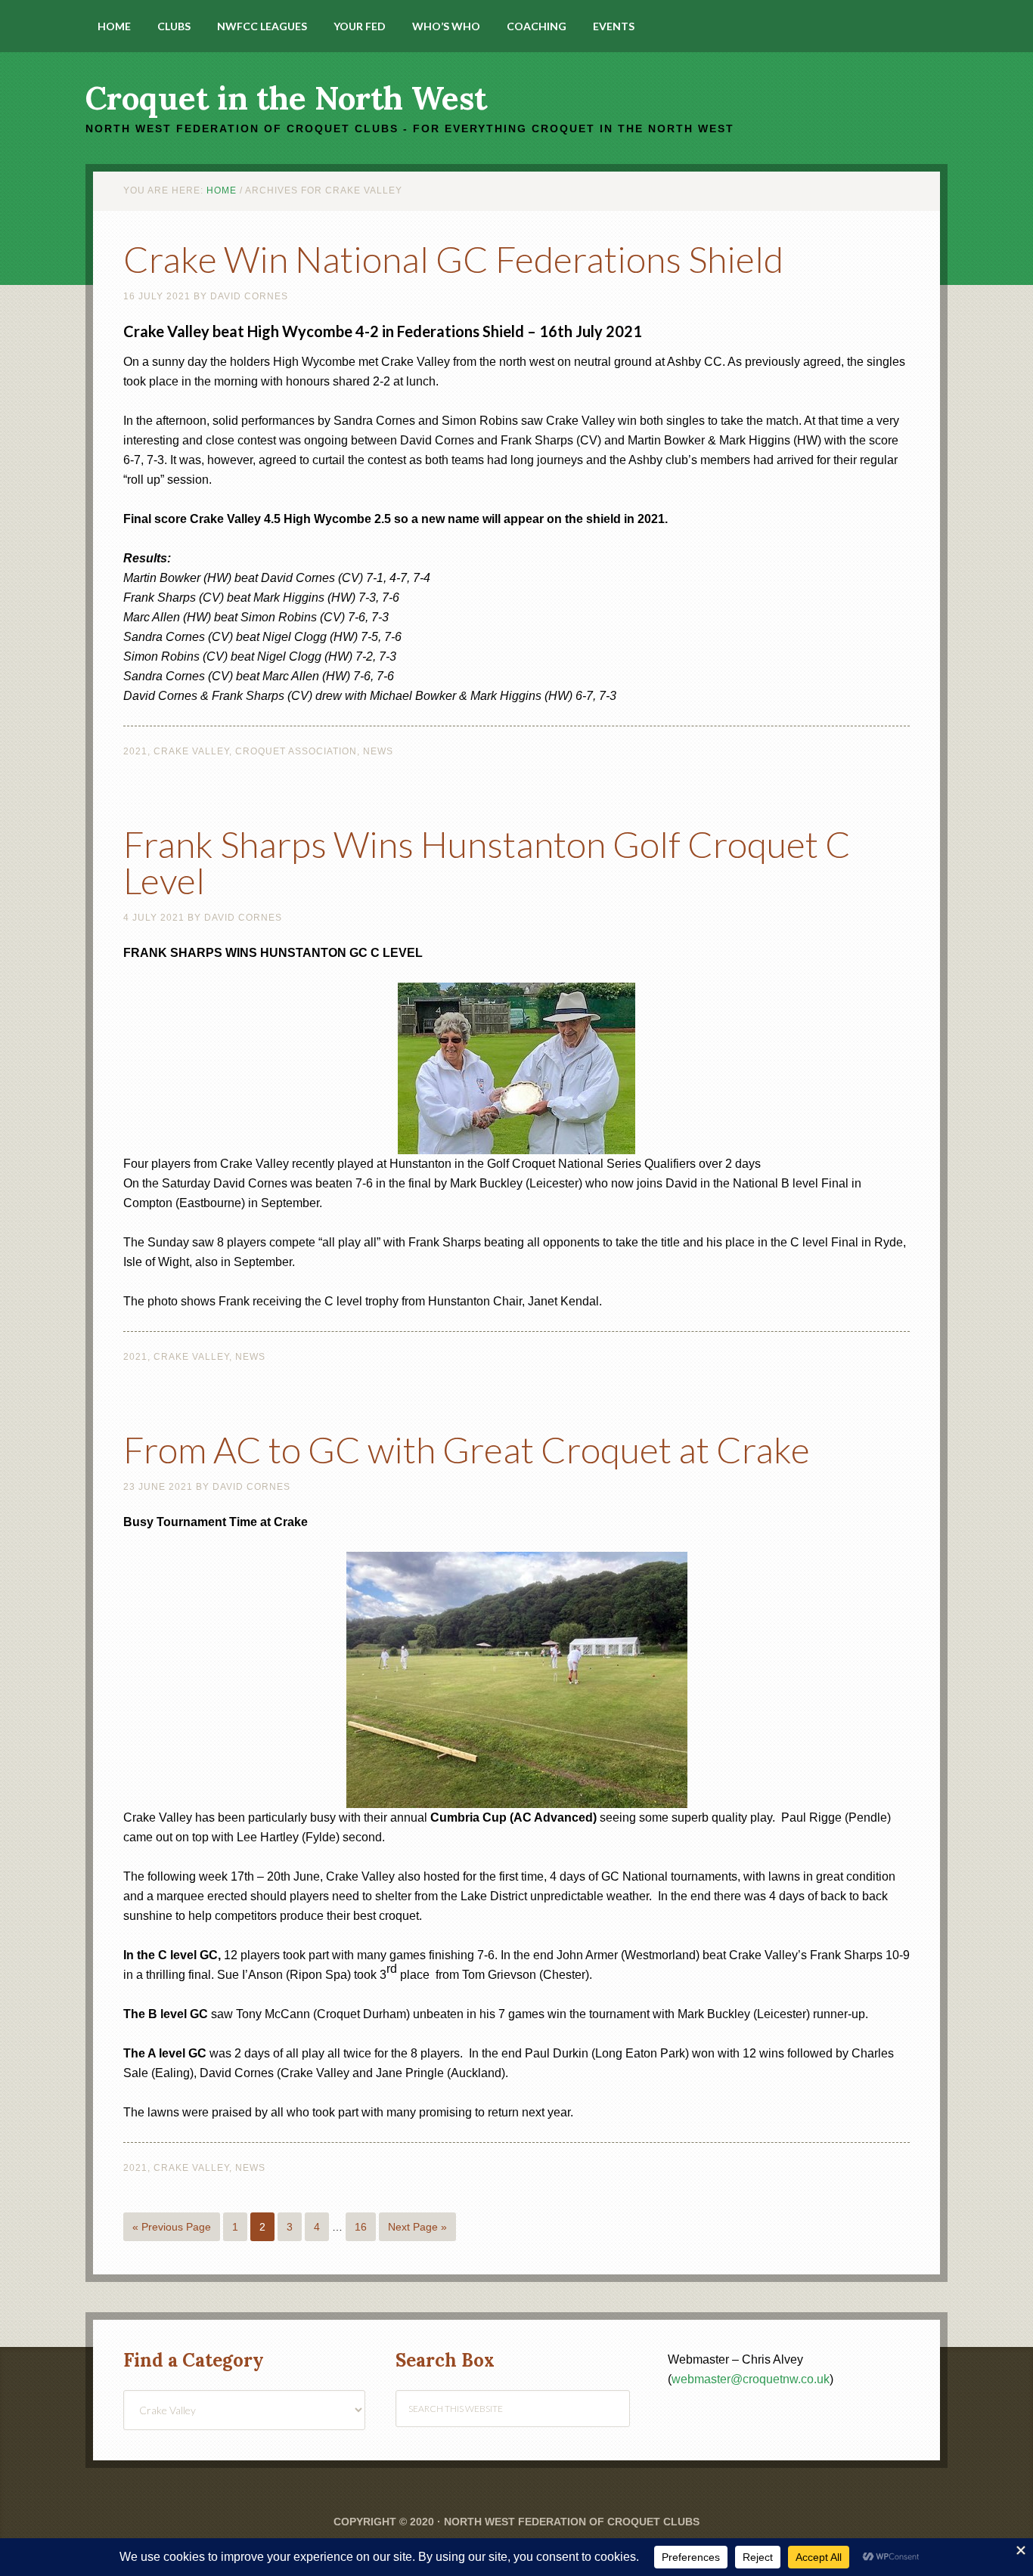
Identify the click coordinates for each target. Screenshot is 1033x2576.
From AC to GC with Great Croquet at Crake (467, 1449)
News (378, 751)
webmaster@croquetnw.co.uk (751, 2379)
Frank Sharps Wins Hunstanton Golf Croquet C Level (487, 862)
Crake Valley (191, 751)
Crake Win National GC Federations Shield (453, 259)
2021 (135, 751)
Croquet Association (296, 751)
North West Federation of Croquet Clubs (572, 2522)
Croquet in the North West (286, 98)
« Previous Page (172, 2227)
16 (361, 2227)
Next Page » (417, 2227)
